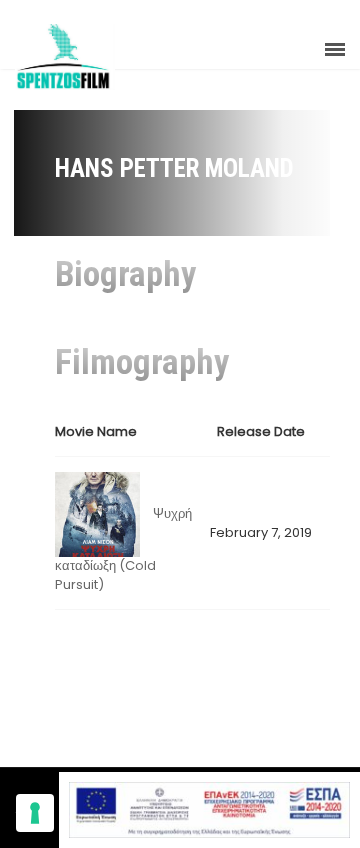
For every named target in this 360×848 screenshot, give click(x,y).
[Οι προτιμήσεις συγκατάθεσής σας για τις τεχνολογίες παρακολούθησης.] (35, 813)
